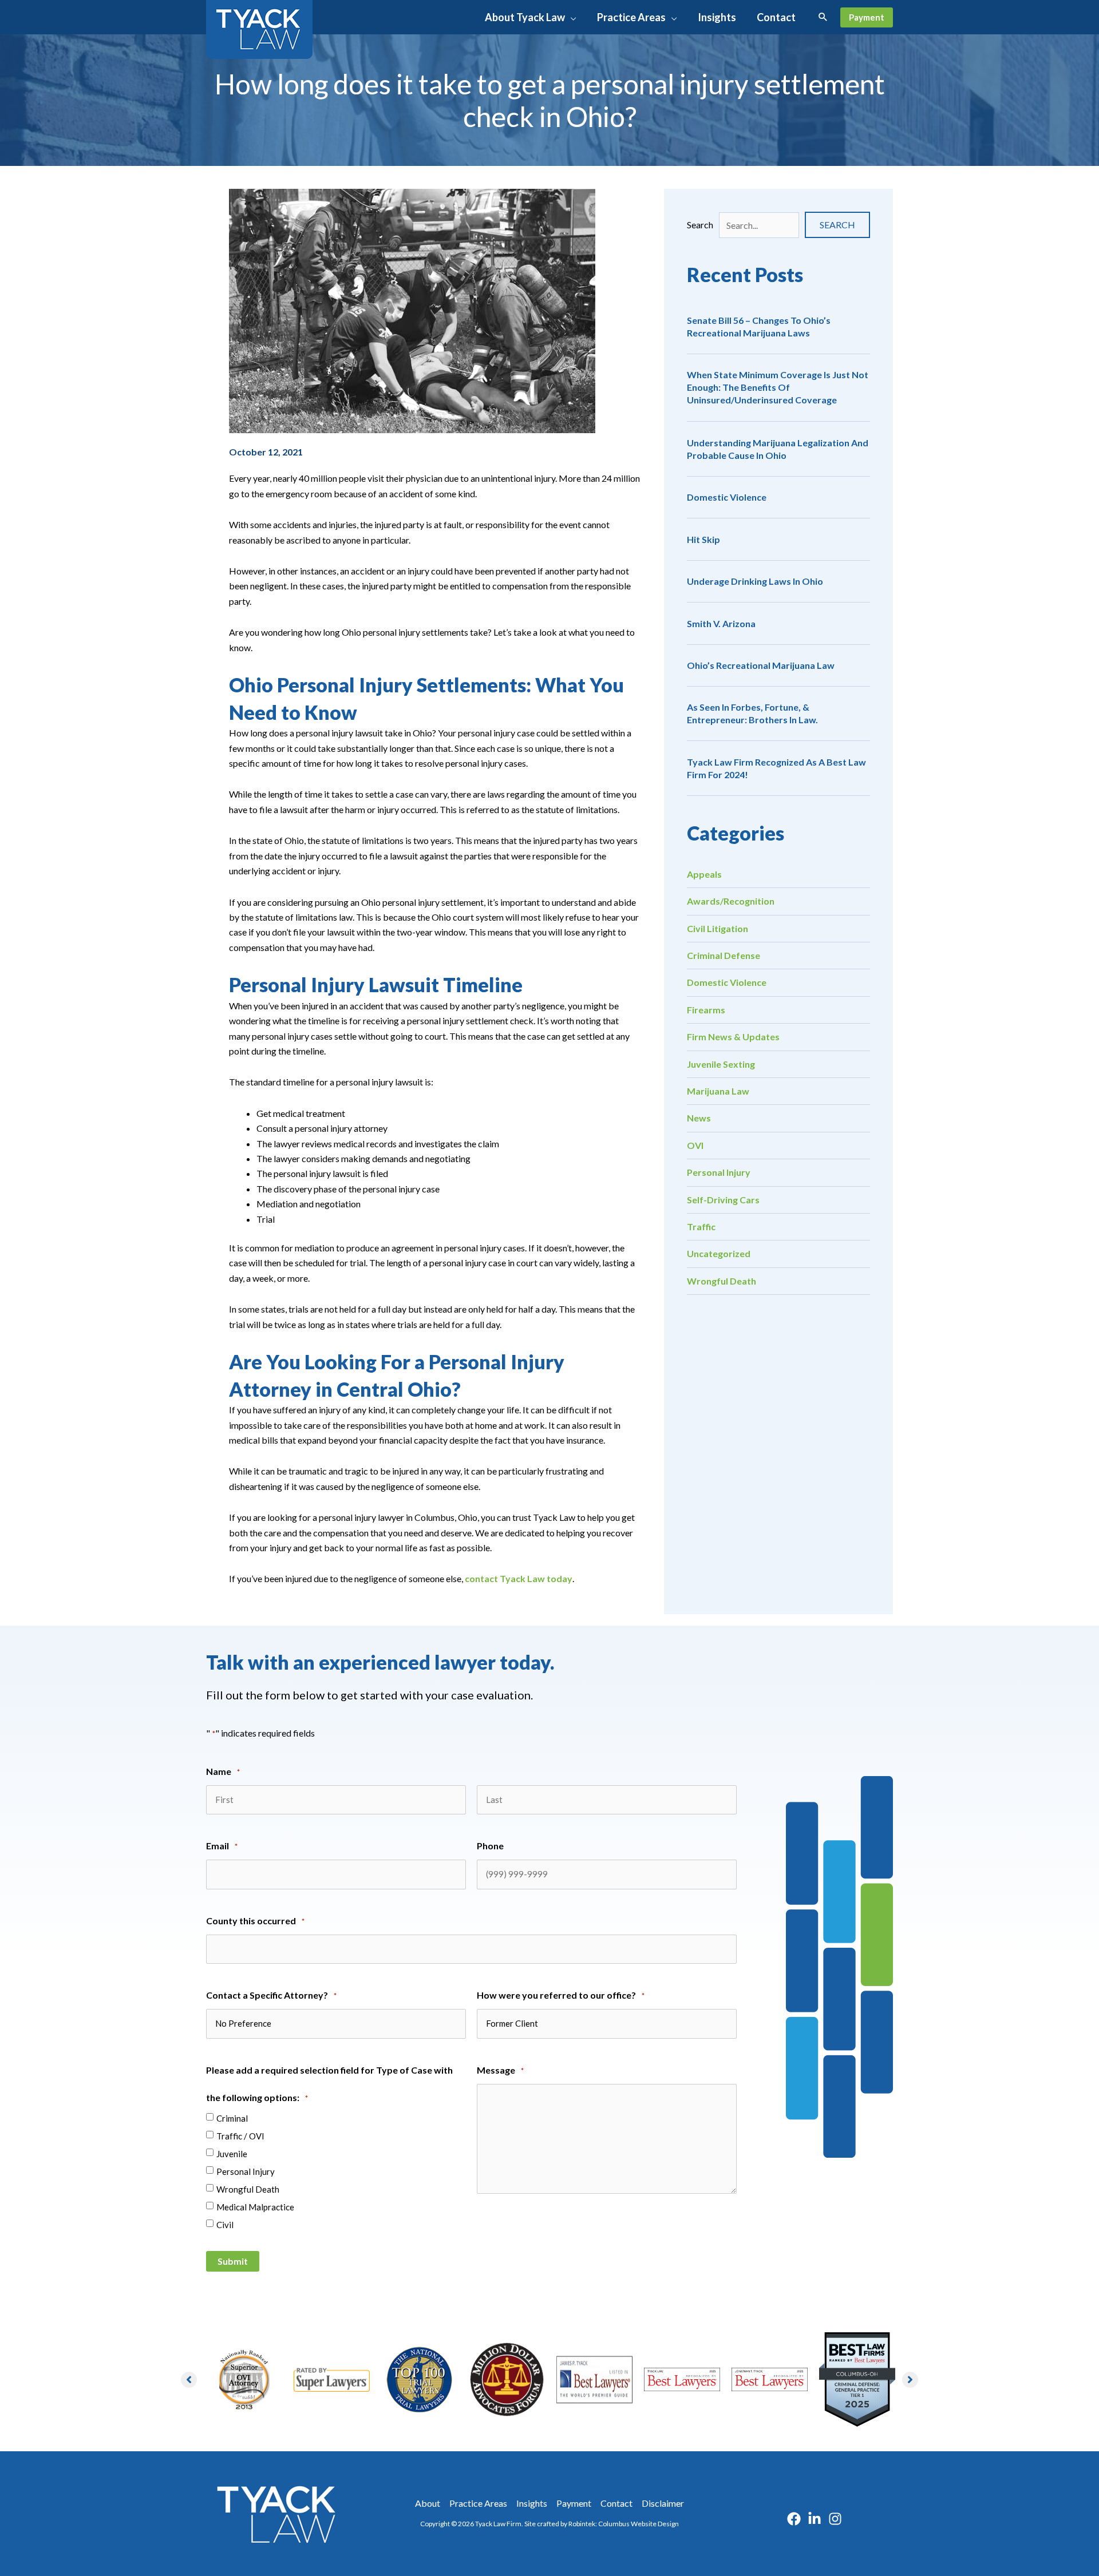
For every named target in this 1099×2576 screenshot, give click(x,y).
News (699, 1118)
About (428, 2503)
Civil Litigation (717, 928)
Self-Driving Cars (723, 1200)
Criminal (232, 2118)
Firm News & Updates (733, 1037)
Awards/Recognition (731, 901)
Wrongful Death (722, 1281)
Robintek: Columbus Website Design (624, 2524)
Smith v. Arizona (721, 623)
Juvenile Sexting (721, 1064)
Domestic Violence (727, 497)
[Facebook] (794, 2519)
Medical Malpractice (255, 2207)
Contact (616, 2503)
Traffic (701, 1226)
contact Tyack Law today (519, 1579)
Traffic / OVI (240, 2136)
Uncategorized (719, 1254)
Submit (233, 2261)
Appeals (704, 874)
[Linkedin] (815, 2519)
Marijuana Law (718, 1091)
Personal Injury (719, 1173)
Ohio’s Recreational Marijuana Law (761, 665)
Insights (532, 2503)
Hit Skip (703, 539)
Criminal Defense (724, 955)
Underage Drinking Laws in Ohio (755, 581)
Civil (225, 2225)
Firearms (706, 1010)
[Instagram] (835, 2519)
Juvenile (232, 2154)
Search (700, 225)
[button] (571, 17)
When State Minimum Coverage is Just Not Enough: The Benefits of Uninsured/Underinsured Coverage (778, 387)
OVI (695, 1145)
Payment (574, 2503)
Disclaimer (663, 2503)
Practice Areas (478, 2503)
